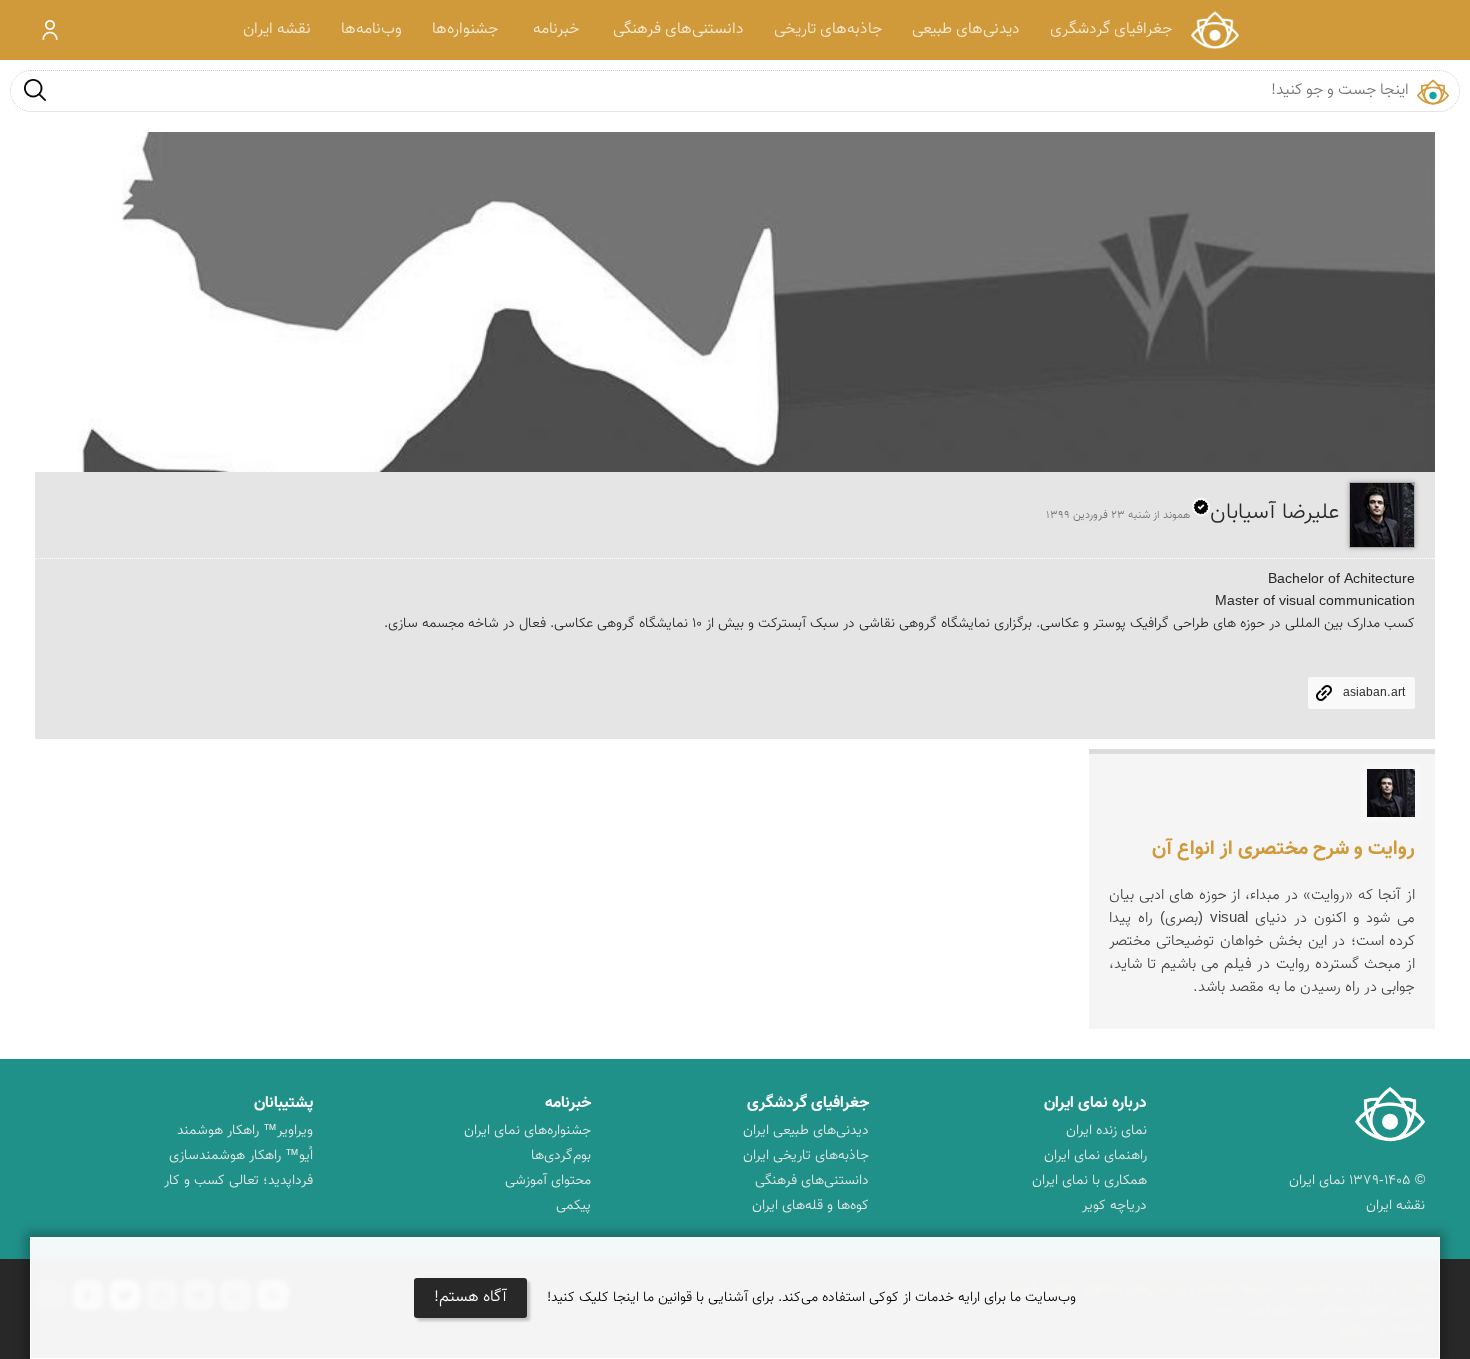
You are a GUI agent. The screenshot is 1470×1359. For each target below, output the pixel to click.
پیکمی (573, 1206)
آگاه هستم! (470, 1297)
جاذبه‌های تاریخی (828, 29)
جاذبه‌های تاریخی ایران (806, 1156)
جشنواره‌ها (465, 29)
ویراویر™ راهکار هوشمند (245, 1131)
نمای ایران (1214, 30)
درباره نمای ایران (1095, 1103)
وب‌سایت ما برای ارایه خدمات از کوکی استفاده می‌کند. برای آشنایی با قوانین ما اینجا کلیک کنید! (811, 1298)
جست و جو (35, 89)
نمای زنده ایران (1106, 1131)
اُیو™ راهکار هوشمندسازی (241, 1156)
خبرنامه (556, 29)
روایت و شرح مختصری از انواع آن (1283, 849)
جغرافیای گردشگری (1111, 29)
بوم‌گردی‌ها (561, 1156)
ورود (50, 30)
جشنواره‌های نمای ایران (527, 1131)
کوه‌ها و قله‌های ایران (810, 1206)
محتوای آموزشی (548, 1181)
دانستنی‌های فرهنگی (678, 29)
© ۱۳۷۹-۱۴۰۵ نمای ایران (1357, 1181)
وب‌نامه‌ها (371, 29)
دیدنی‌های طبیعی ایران (806, 1131)
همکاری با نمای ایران (1089, 1181)
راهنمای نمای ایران (1095, 1156)
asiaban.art (1374, 693)
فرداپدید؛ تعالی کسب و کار (238, 1181)
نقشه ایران (277, 29)
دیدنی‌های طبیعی (966, 29)
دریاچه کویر (1114, 1206)
